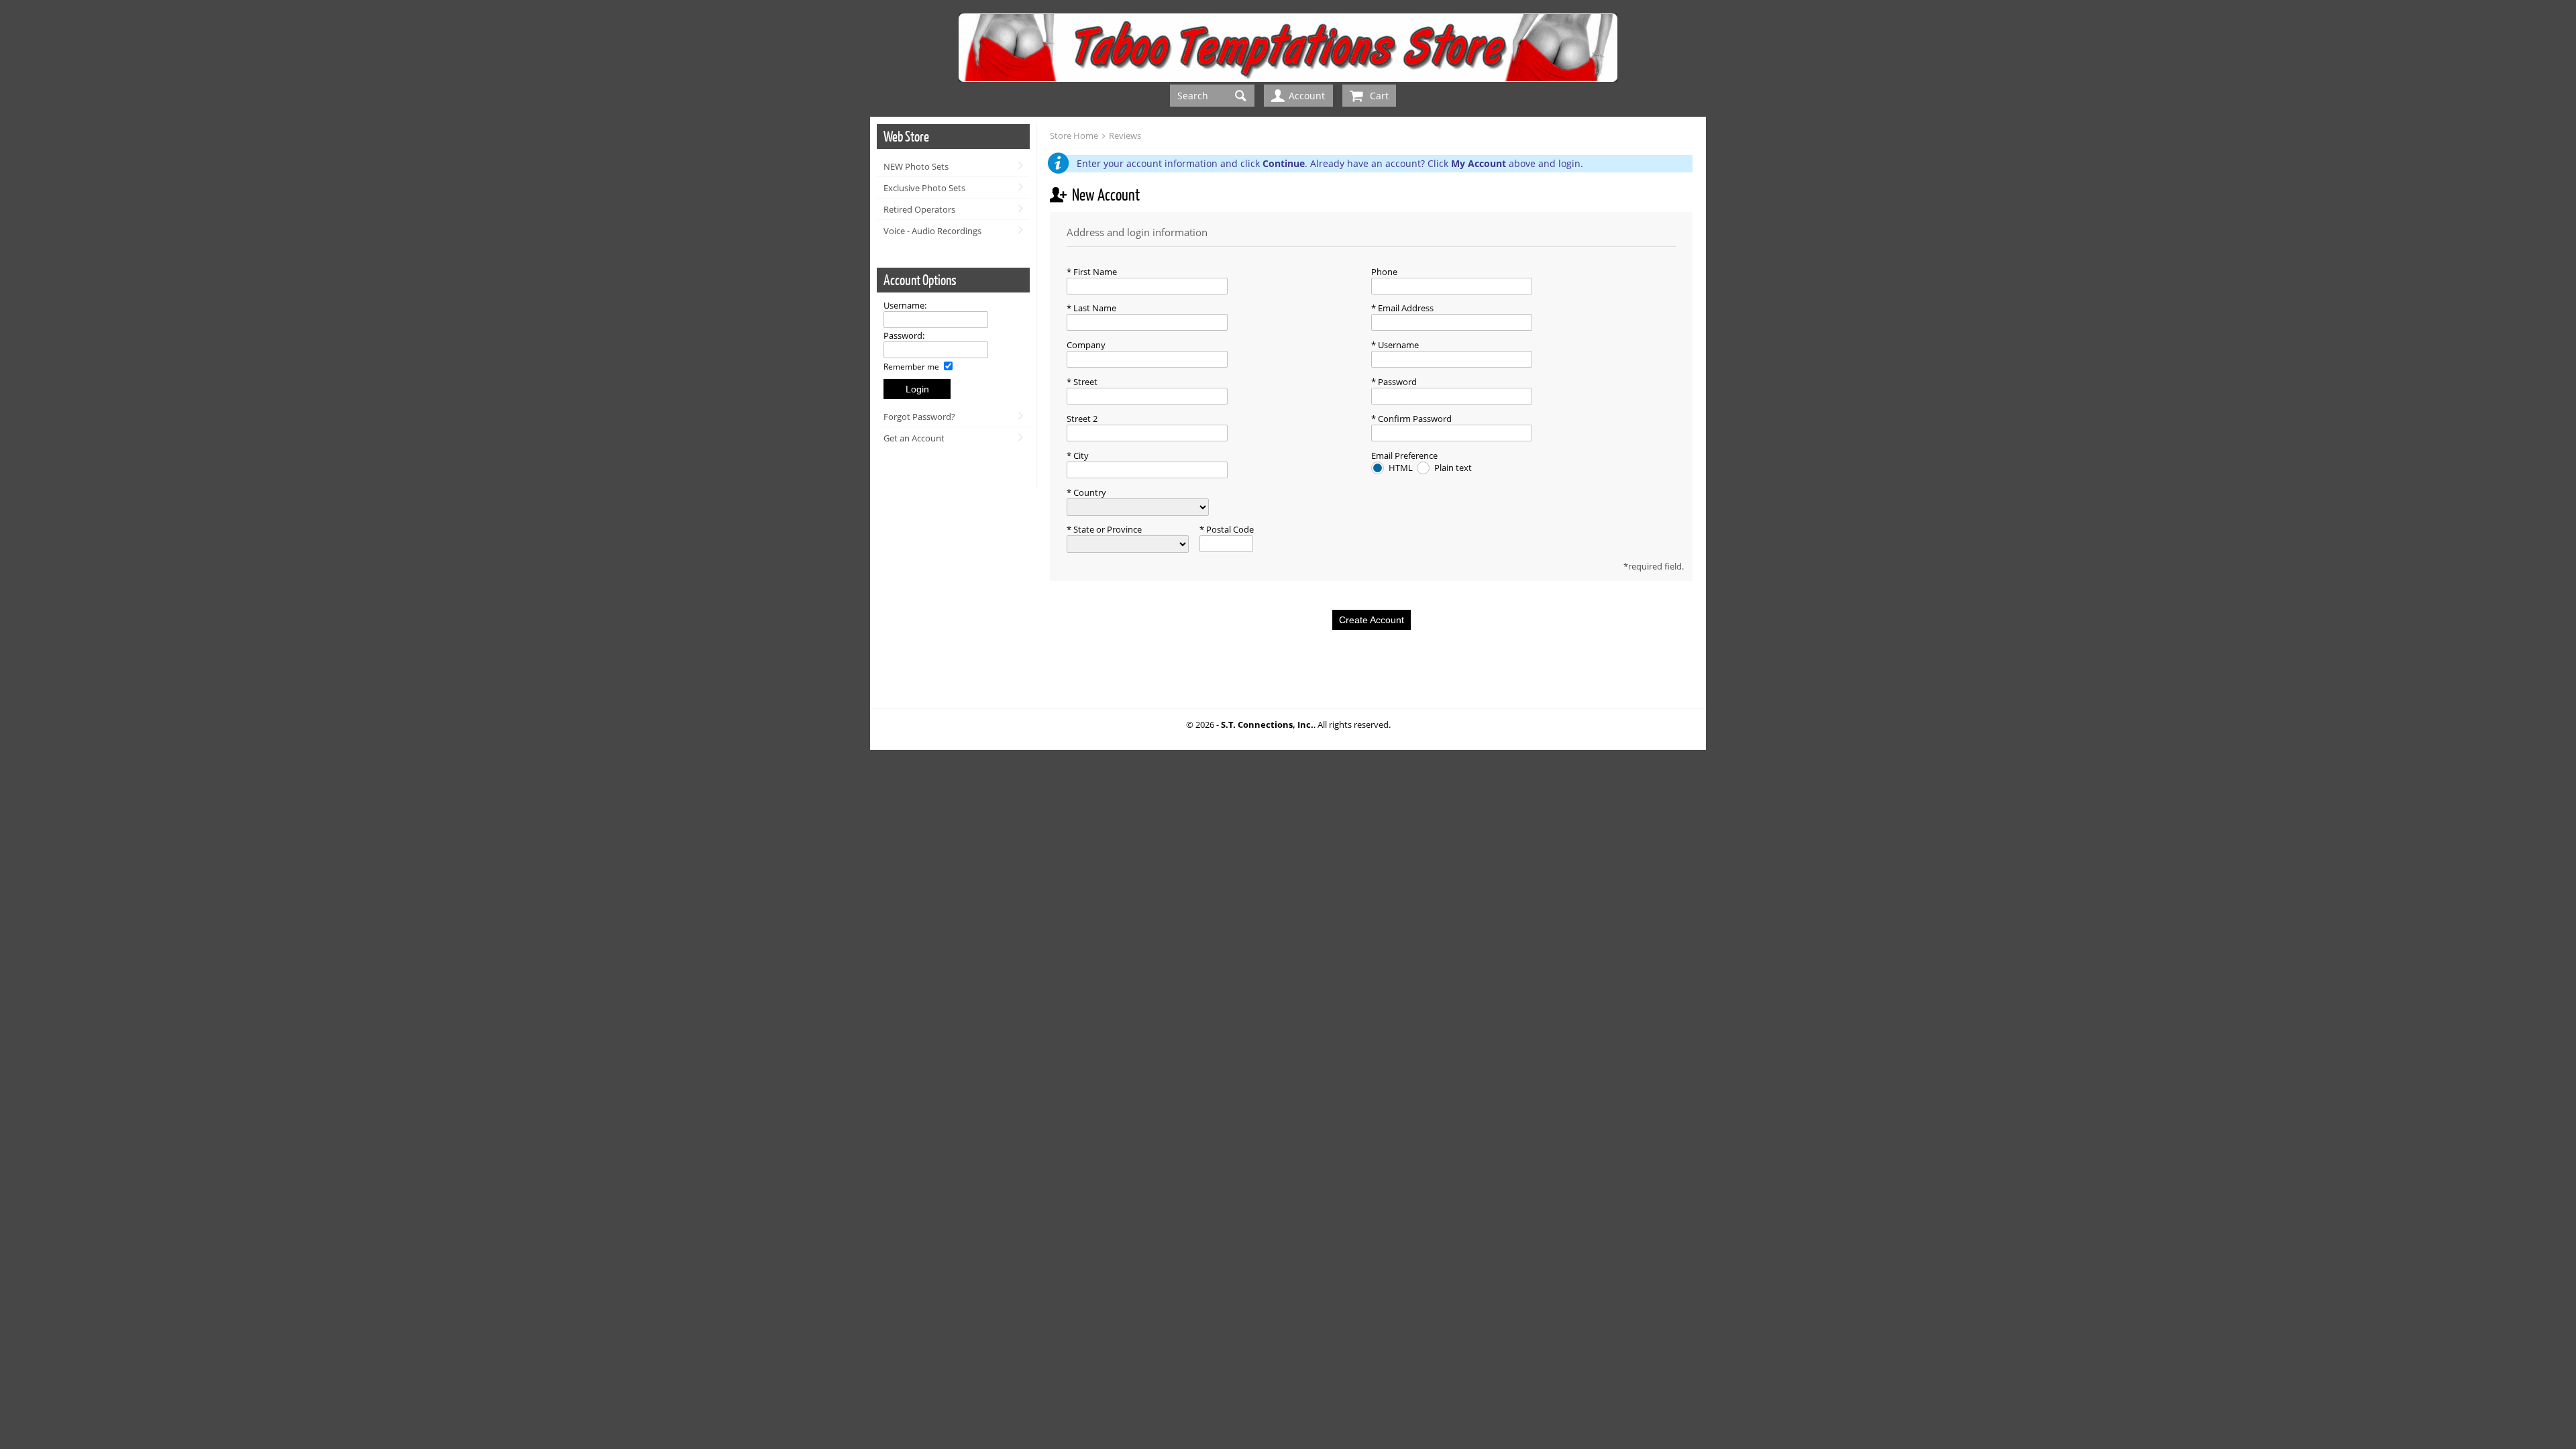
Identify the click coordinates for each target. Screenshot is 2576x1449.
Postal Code (1229, 529)
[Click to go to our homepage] (1288, 78)
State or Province (1107, 529)
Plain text (1453, 468)
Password (1396, 382)
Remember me (912, 366)
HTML (1402, 468)
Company (1086, 345)
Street (1084, 382)
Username (1397, 345)
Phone (1384, 272)
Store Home (1074, 136)
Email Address (1405, 308)
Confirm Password (1414, 419)
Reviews (1125, 136)
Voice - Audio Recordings (932, 231)
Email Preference (1404, 455)
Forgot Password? (919, 417)
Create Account (1372, 620)
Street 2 (1082, 419)
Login (917, 389)
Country (1089, 492)
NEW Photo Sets (916, 166)
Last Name (1094, 308)
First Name (1094, 272)
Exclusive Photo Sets (924, 188)
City (1080, 455)
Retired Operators (919, 209)
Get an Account (914, 438)
